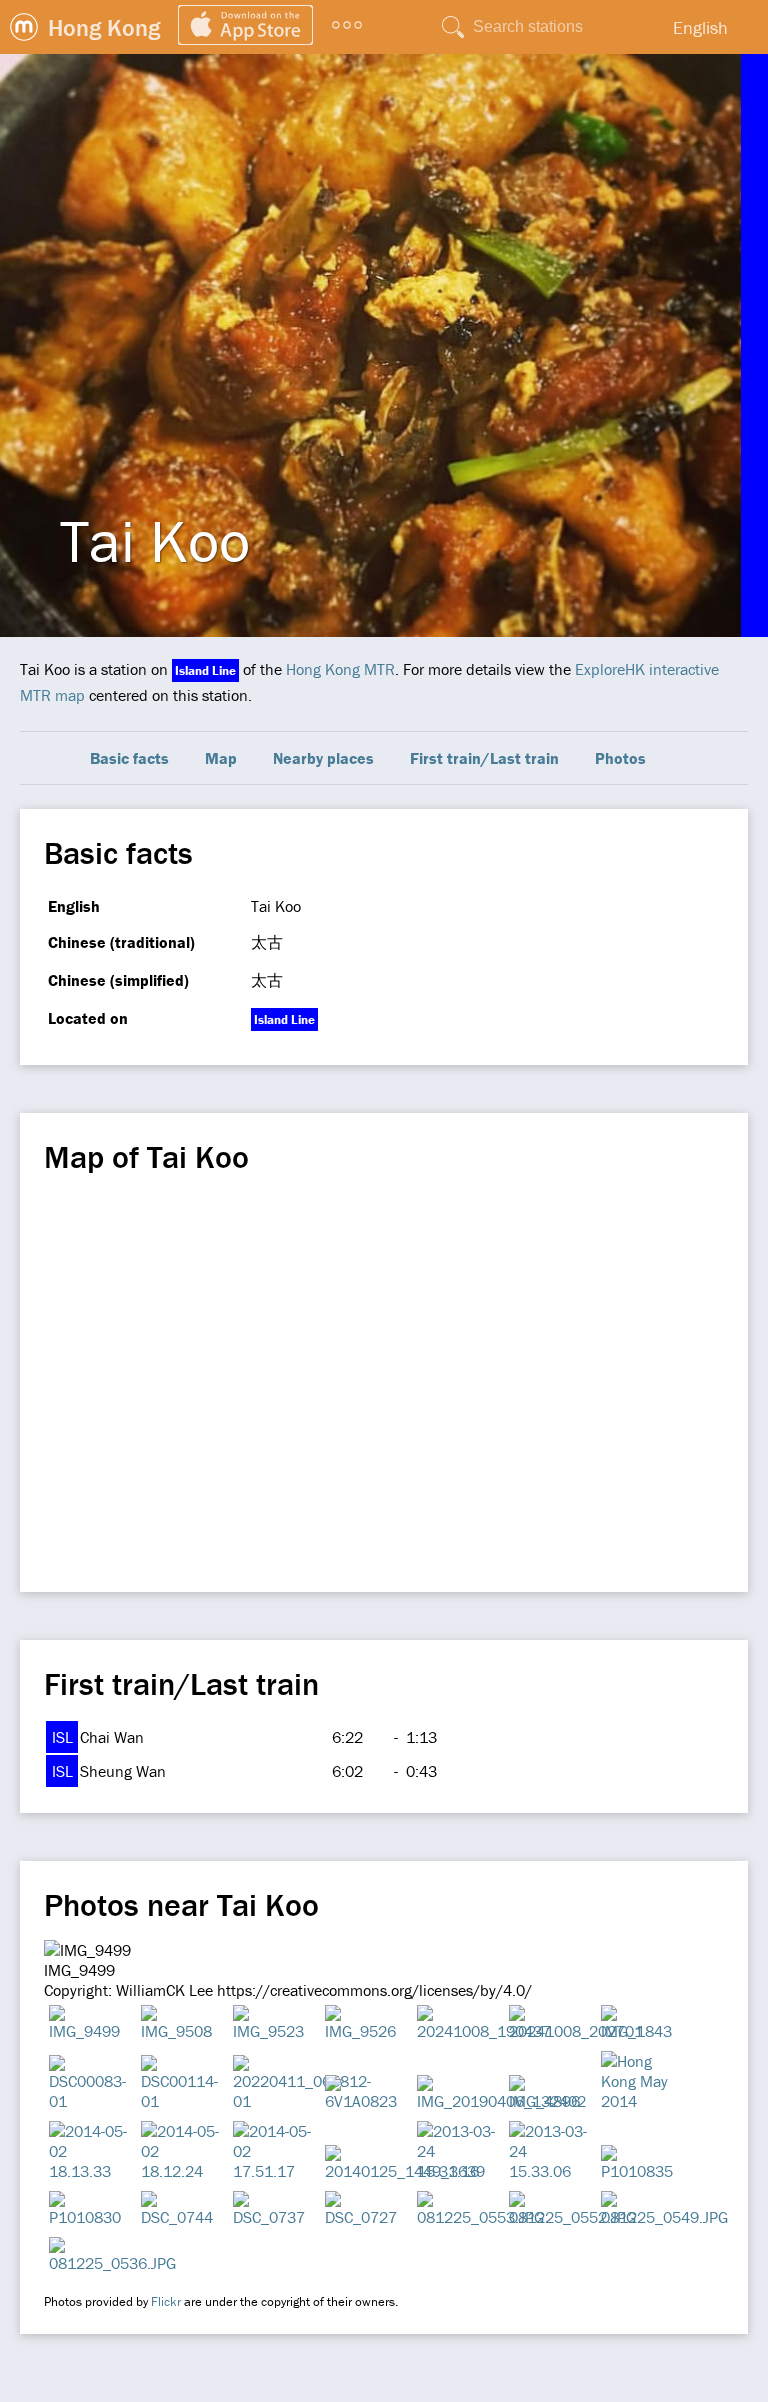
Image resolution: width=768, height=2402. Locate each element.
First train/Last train (484, 758)
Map (221, 758)
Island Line (205, 670)
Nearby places (323, 758)
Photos (620, 758)
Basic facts (129, 758)
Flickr (166, 2301)
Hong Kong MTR (340, 669)
